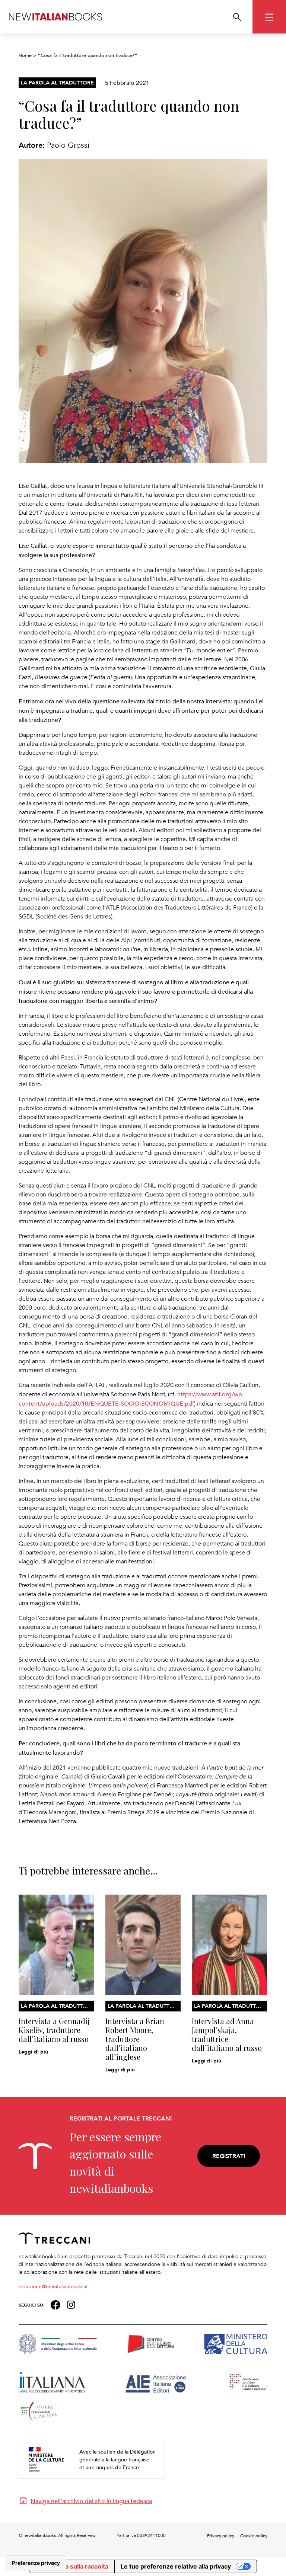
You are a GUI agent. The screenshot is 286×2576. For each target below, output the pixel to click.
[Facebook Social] (55, 2304)
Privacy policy (221, 2535)
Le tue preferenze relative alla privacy (176, 2566)
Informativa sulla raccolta (72, 2566)
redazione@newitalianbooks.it (53, 2286)
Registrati (229, 2156)
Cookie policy (254, 2535)
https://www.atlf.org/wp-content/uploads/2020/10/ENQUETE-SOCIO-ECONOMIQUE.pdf (131, 1399)
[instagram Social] (71, 2304)
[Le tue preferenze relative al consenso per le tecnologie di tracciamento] (36, 2563)
